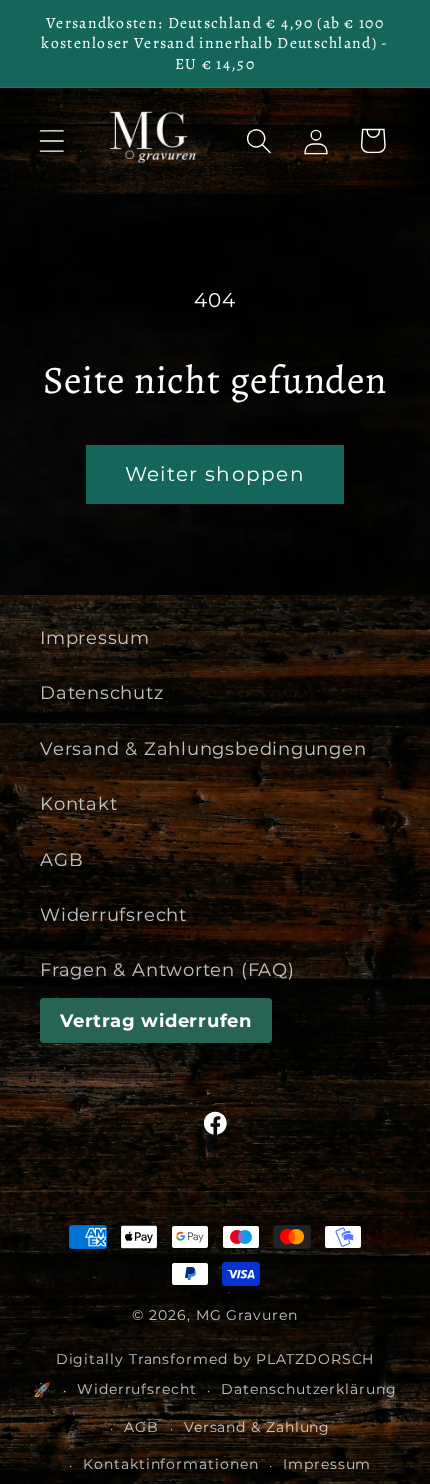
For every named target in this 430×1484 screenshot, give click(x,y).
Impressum (95, 637)
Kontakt (78, 803)
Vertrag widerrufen (156, 1020)
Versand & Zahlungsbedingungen (203, 748)
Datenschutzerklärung (308, 1389)
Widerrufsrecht (113, 914)
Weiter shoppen (215, 474)
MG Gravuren (247, 1315)
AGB (61, 859)
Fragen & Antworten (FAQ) (167, 969)
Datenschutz (102, 692)
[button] (51, 140)
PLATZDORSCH (315, 1359)
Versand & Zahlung (257, 1427)
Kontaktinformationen (170, 1464)
